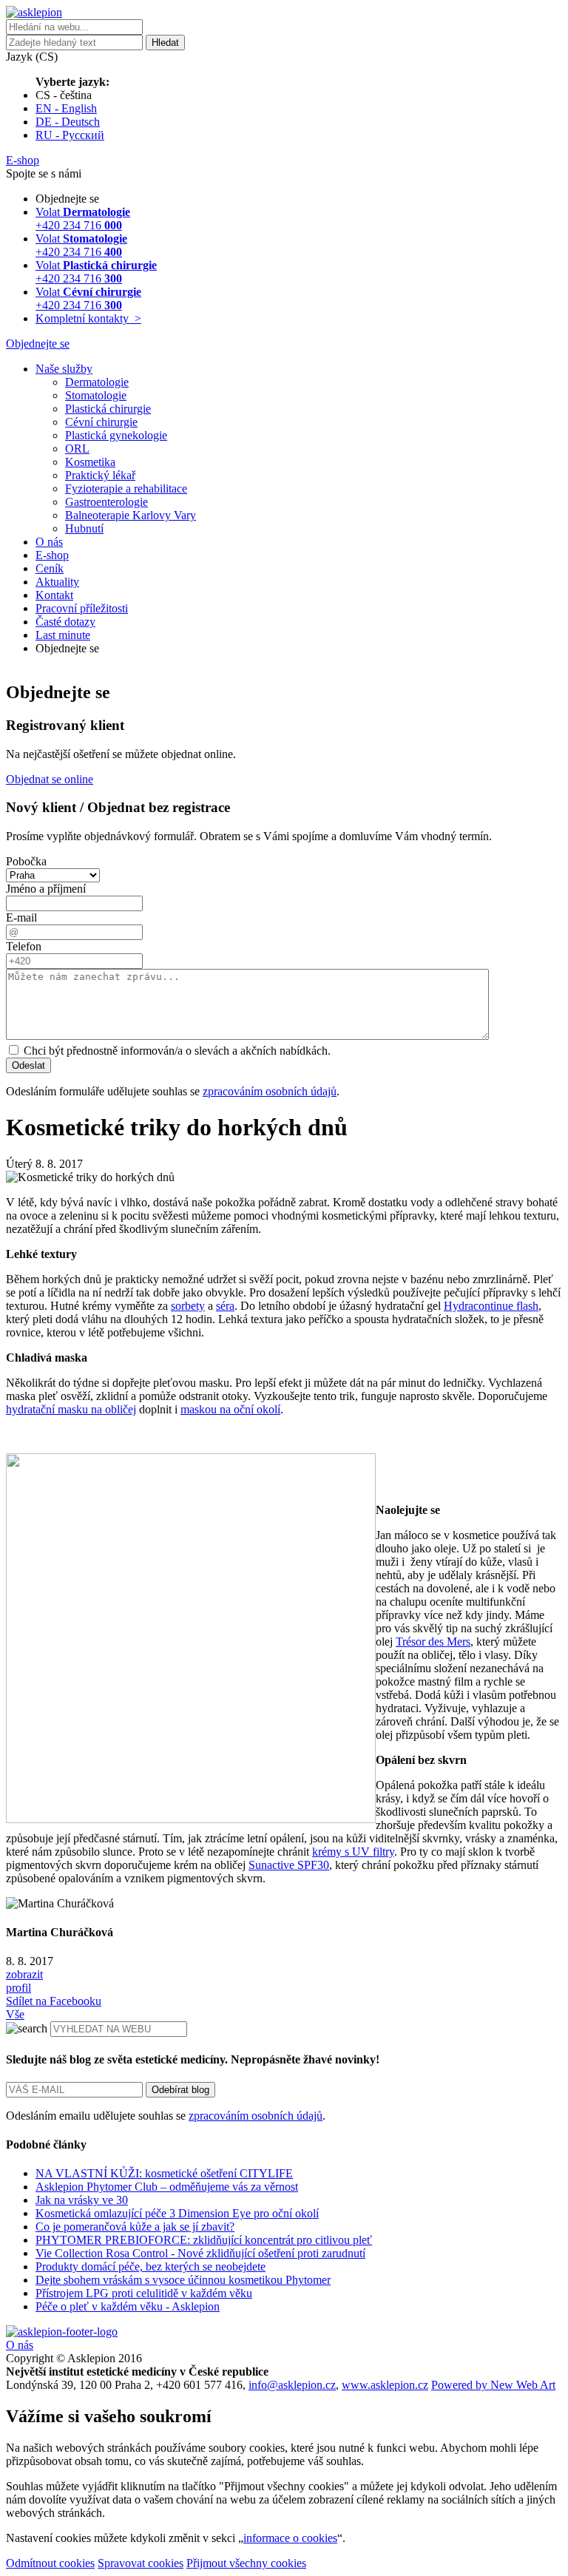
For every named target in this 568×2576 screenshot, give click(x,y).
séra (225, 1306)
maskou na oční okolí (230, 1409)
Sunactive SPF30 (289, 1865)
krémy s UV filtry (353, 1852)
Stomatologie (96, 395)
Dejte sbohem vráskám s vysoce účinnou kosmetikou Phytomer (183, 2280)
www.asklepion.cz (385, 2385)
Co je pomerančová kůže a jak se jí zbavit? (135, 2227)
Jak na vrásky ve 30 (82, 2200)
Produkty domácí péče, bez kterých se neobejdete (151, 2266)
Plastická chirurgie (108, 409)
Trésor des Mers (433, 1642)
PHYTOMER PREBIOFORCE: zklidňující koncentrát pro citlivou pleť (204, 2240)
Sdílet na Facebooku (54, 2001)
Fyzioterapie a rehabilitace (126, 489)
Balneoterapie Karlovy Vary (131, 515)
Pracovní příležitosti (82, 608)
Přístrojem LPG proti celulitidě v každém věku (144, 2293)
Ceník (50, 568)
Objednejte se (38, 344)
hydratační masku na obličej (71, 1409)
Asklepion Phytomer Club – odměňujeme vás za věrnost (167, 2187)
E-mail (21, 917)
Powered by (493, 2385)
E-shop (52, 555)
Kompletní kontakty (88, 318)
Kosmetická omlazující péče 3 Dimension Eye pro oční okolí (177, 2213)
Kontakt (54, 595)
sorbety (188, 1306)
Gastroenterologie (106, 502)
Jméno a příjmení (46, 889)
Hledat (165, 43)
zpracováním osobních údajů (270, 1091)
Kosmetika (90, 462)
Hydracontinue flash (491, 1306)
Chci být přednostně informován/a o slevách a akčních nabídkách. (176, 1051)
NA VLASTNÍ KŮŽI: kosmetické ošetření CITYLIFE (164, 2173)
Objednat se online (50, 779)
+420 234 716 (83, 219)
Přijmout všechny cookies (246, 2563)
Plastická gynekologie (116, 435)
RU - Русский (70, 135)
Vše (15, 2014)
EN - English (66, 108)
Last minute (63, 635)
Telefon (24, 946)
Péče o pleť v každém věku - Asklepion (128, 2306)
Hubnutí (84, 528)
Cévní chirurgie (101, 422)
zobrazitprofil (24, 1981)
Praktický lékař (100, 475)
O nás (49, 542)
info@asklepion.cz (292, 2385)
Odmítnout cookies (50, 2563)
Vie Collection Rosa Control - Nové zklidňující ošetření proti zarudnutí (200, 2253)
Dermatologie (97, 382)
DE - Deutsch (68, 122)
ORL (77, 449)
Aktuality (57, 582)
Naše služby (64, 369)
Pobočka (26, 861)
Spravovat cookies (141, 2563)
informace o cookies (290, 2538)
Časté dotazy (65, 622)
